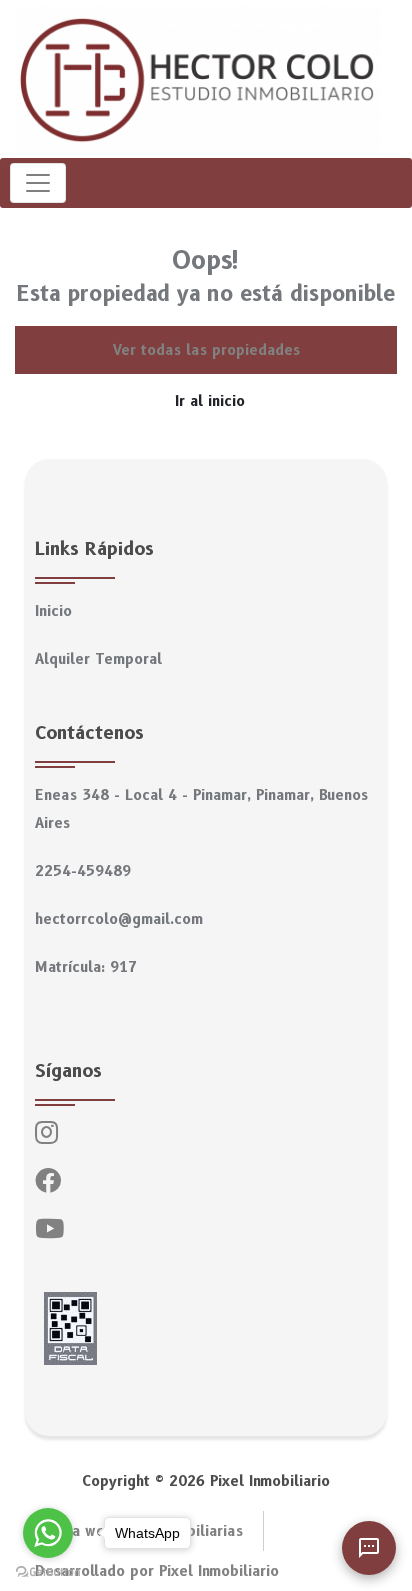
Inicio (53, 611)
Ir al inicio (210, 401)
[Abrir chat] (369, 1548)
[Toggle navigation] (38, 183)
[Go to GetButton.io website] (48, 1571)
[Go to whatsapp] (48, 1533)
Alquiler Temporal (98, 659)
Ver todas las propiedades (206, 350)
